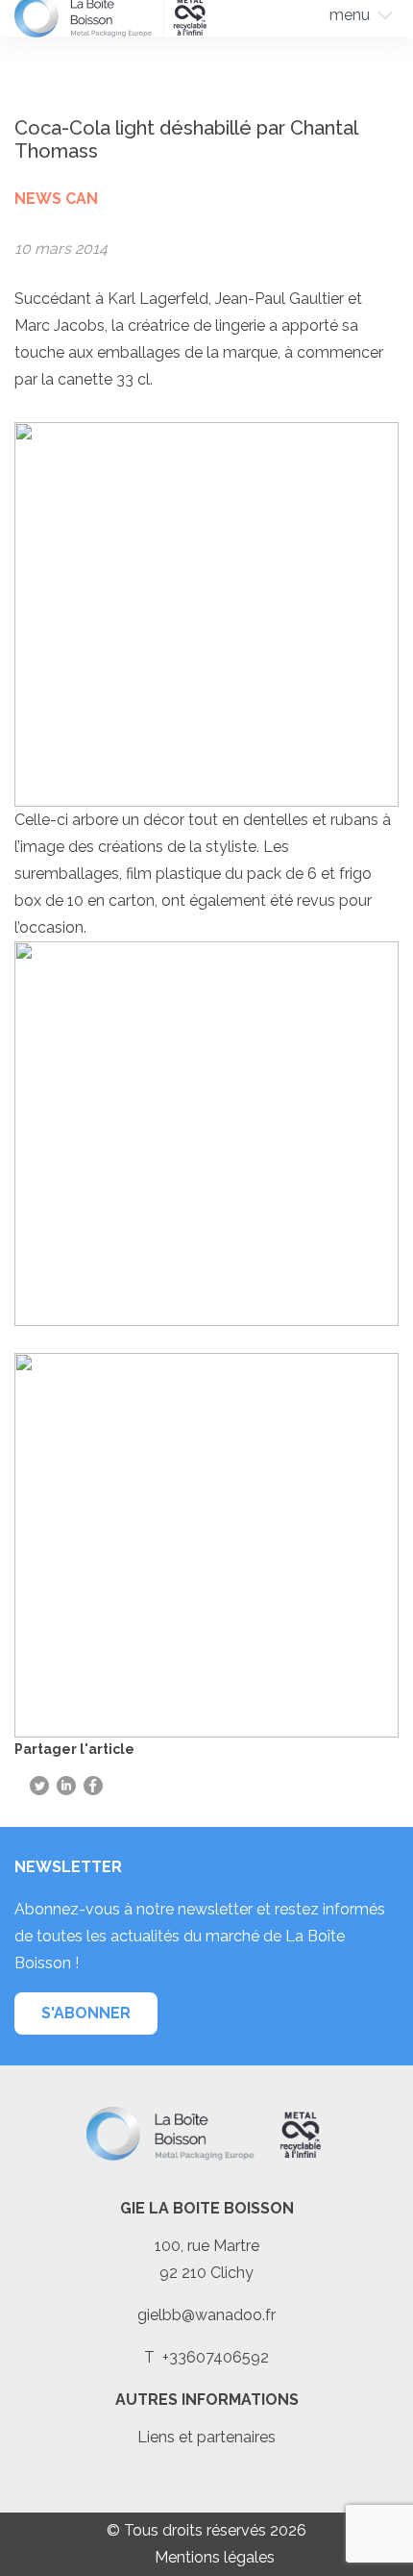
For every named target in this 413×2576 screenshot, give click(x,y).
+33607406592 (216, 2357)
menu (350, 15)
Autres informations (207, 2400)
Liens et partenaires (206, 2437)
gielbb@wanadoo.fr (206, 2315)
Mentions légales (215, 2557)
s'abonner (86, 2013)
